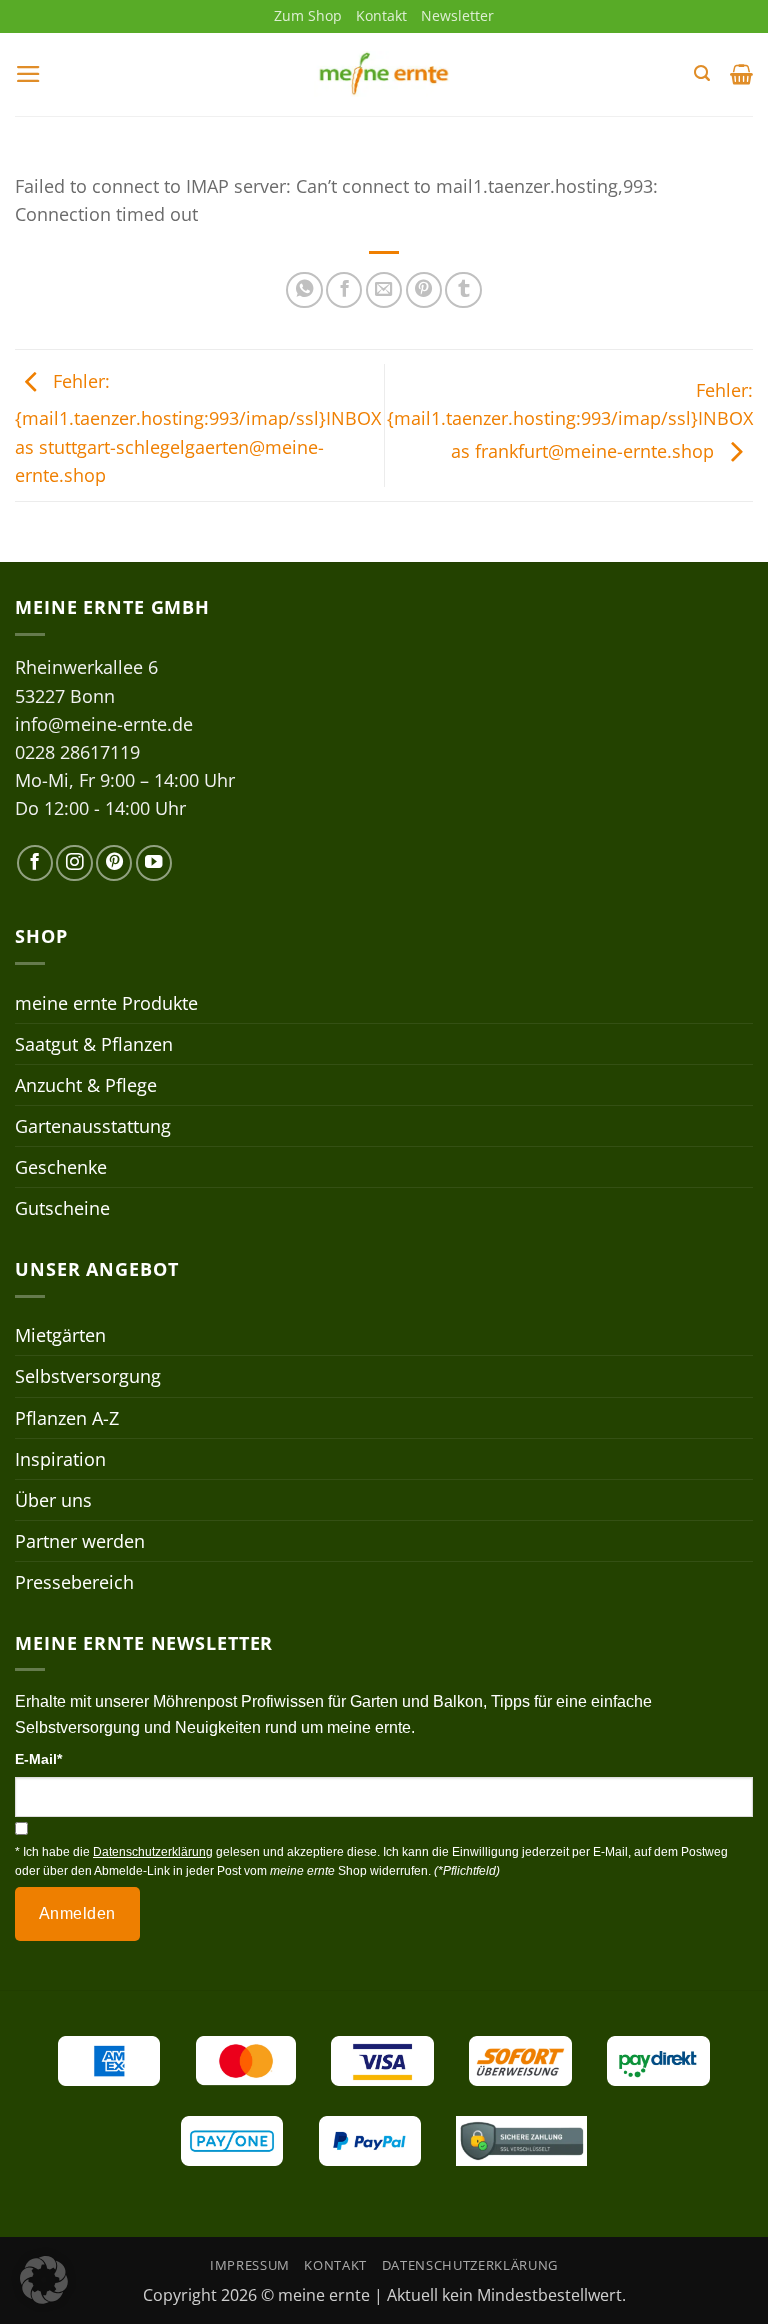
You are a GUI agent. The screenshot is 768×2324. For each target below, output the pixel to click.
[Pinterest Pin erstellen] (424, 290)
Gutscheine (62, 1208)
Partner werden (80, 1541)
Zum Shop (308, 15)
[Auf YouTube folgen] (154, 863)
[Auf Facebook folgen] (35, 863)
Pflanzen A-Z (67, 1418)
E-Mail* (38, 1759)
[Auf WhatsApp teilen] (304, 290)
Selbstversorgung (88, 1376)
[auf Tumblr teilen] (463, 290)
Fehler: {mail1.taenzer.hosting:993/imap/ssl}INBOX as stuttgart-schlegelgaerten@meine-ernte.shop (198, 428)
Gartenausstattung (93, 1126)
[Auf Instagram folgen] (74, 863)
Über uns (53, 1500)
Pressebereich (74, 1582)
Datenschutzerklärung (470, 2265)
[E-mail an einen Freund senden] (384, 290)
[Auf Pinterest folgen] (114, 863)
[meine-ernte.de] (384, 73)
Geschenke (61, 1167)
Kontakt (381, 15)
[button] (28, 74)
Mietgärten (60, 1335)
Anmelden (77, 1913)
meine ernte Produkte (106, 1003)
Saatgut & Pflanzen (94, 1044)
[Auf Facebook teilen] (344, 290)
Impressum (250, 2265)
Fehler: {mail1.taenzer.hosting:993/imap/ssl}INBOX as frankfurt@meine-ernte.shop (570, 420)
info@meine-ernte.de (104, 724)
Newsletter (457, 15)
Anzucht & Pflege (86, 1085)
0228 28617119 (77, 752)
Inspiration (60, 1459)
